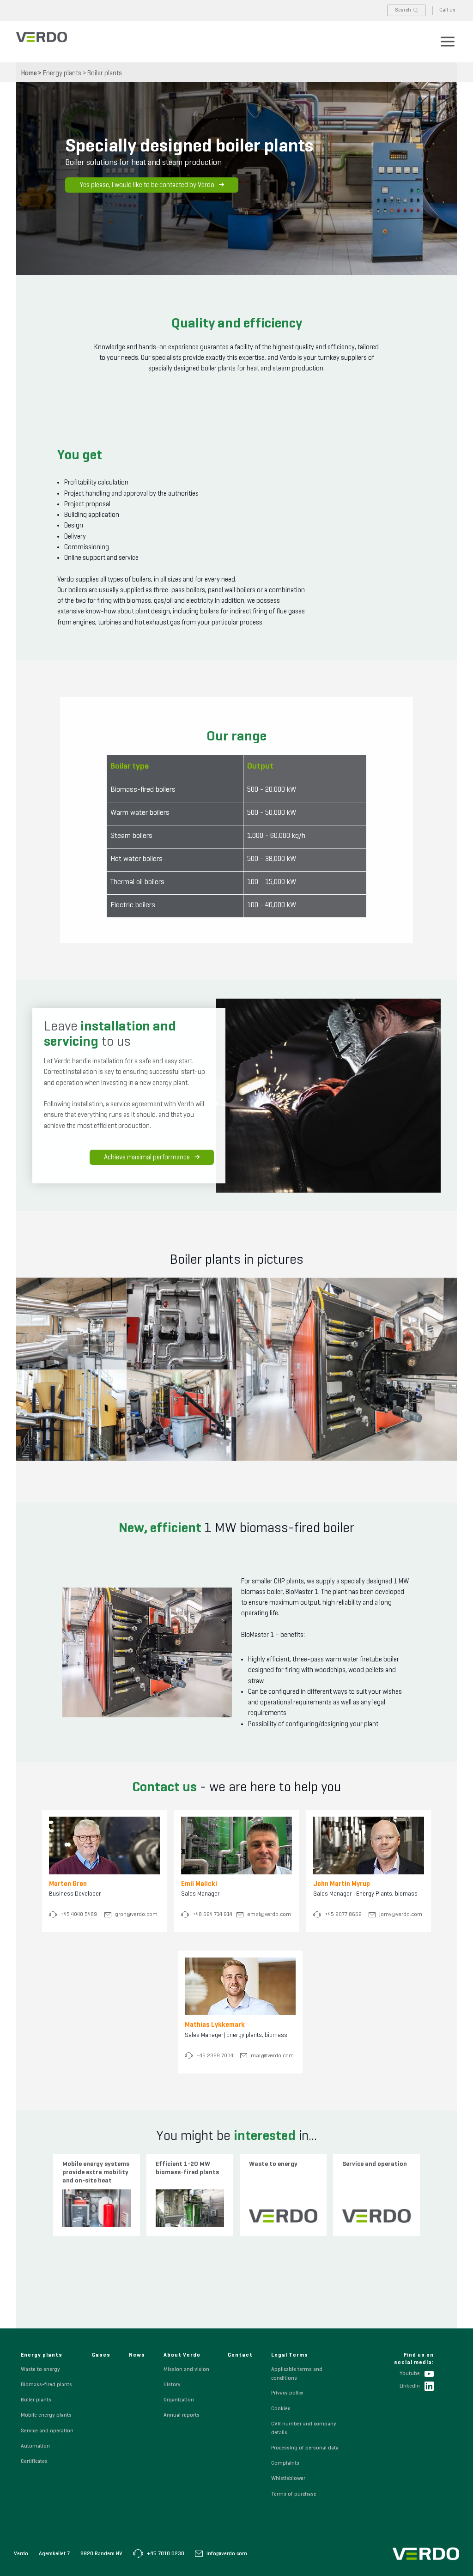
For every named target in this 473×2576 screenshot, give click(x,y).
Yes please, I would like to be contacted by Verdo (147, 185)
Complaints (285, 2463)
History (172, 2385)
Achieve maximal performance (147, 1157)
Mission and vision (186, 2370)
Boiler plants (105, 73)
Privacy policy (287, 2393)
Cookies (281, 2409)
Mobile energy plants (46, 2415)
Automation (35, 2446)
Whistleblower (288, 2479)
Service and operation (47, 2431)
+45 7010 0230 (165, 2554)
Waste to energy (40, 2370)
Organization (179, 2400)
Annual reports (182, 2415)
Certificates (34, 2461)
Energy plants (62, 73)
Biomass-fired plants (46, 2385)
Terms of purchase (294, 2494)
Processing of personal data (305, 2448)
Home (29, 73)
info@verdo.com (226, 2554)
